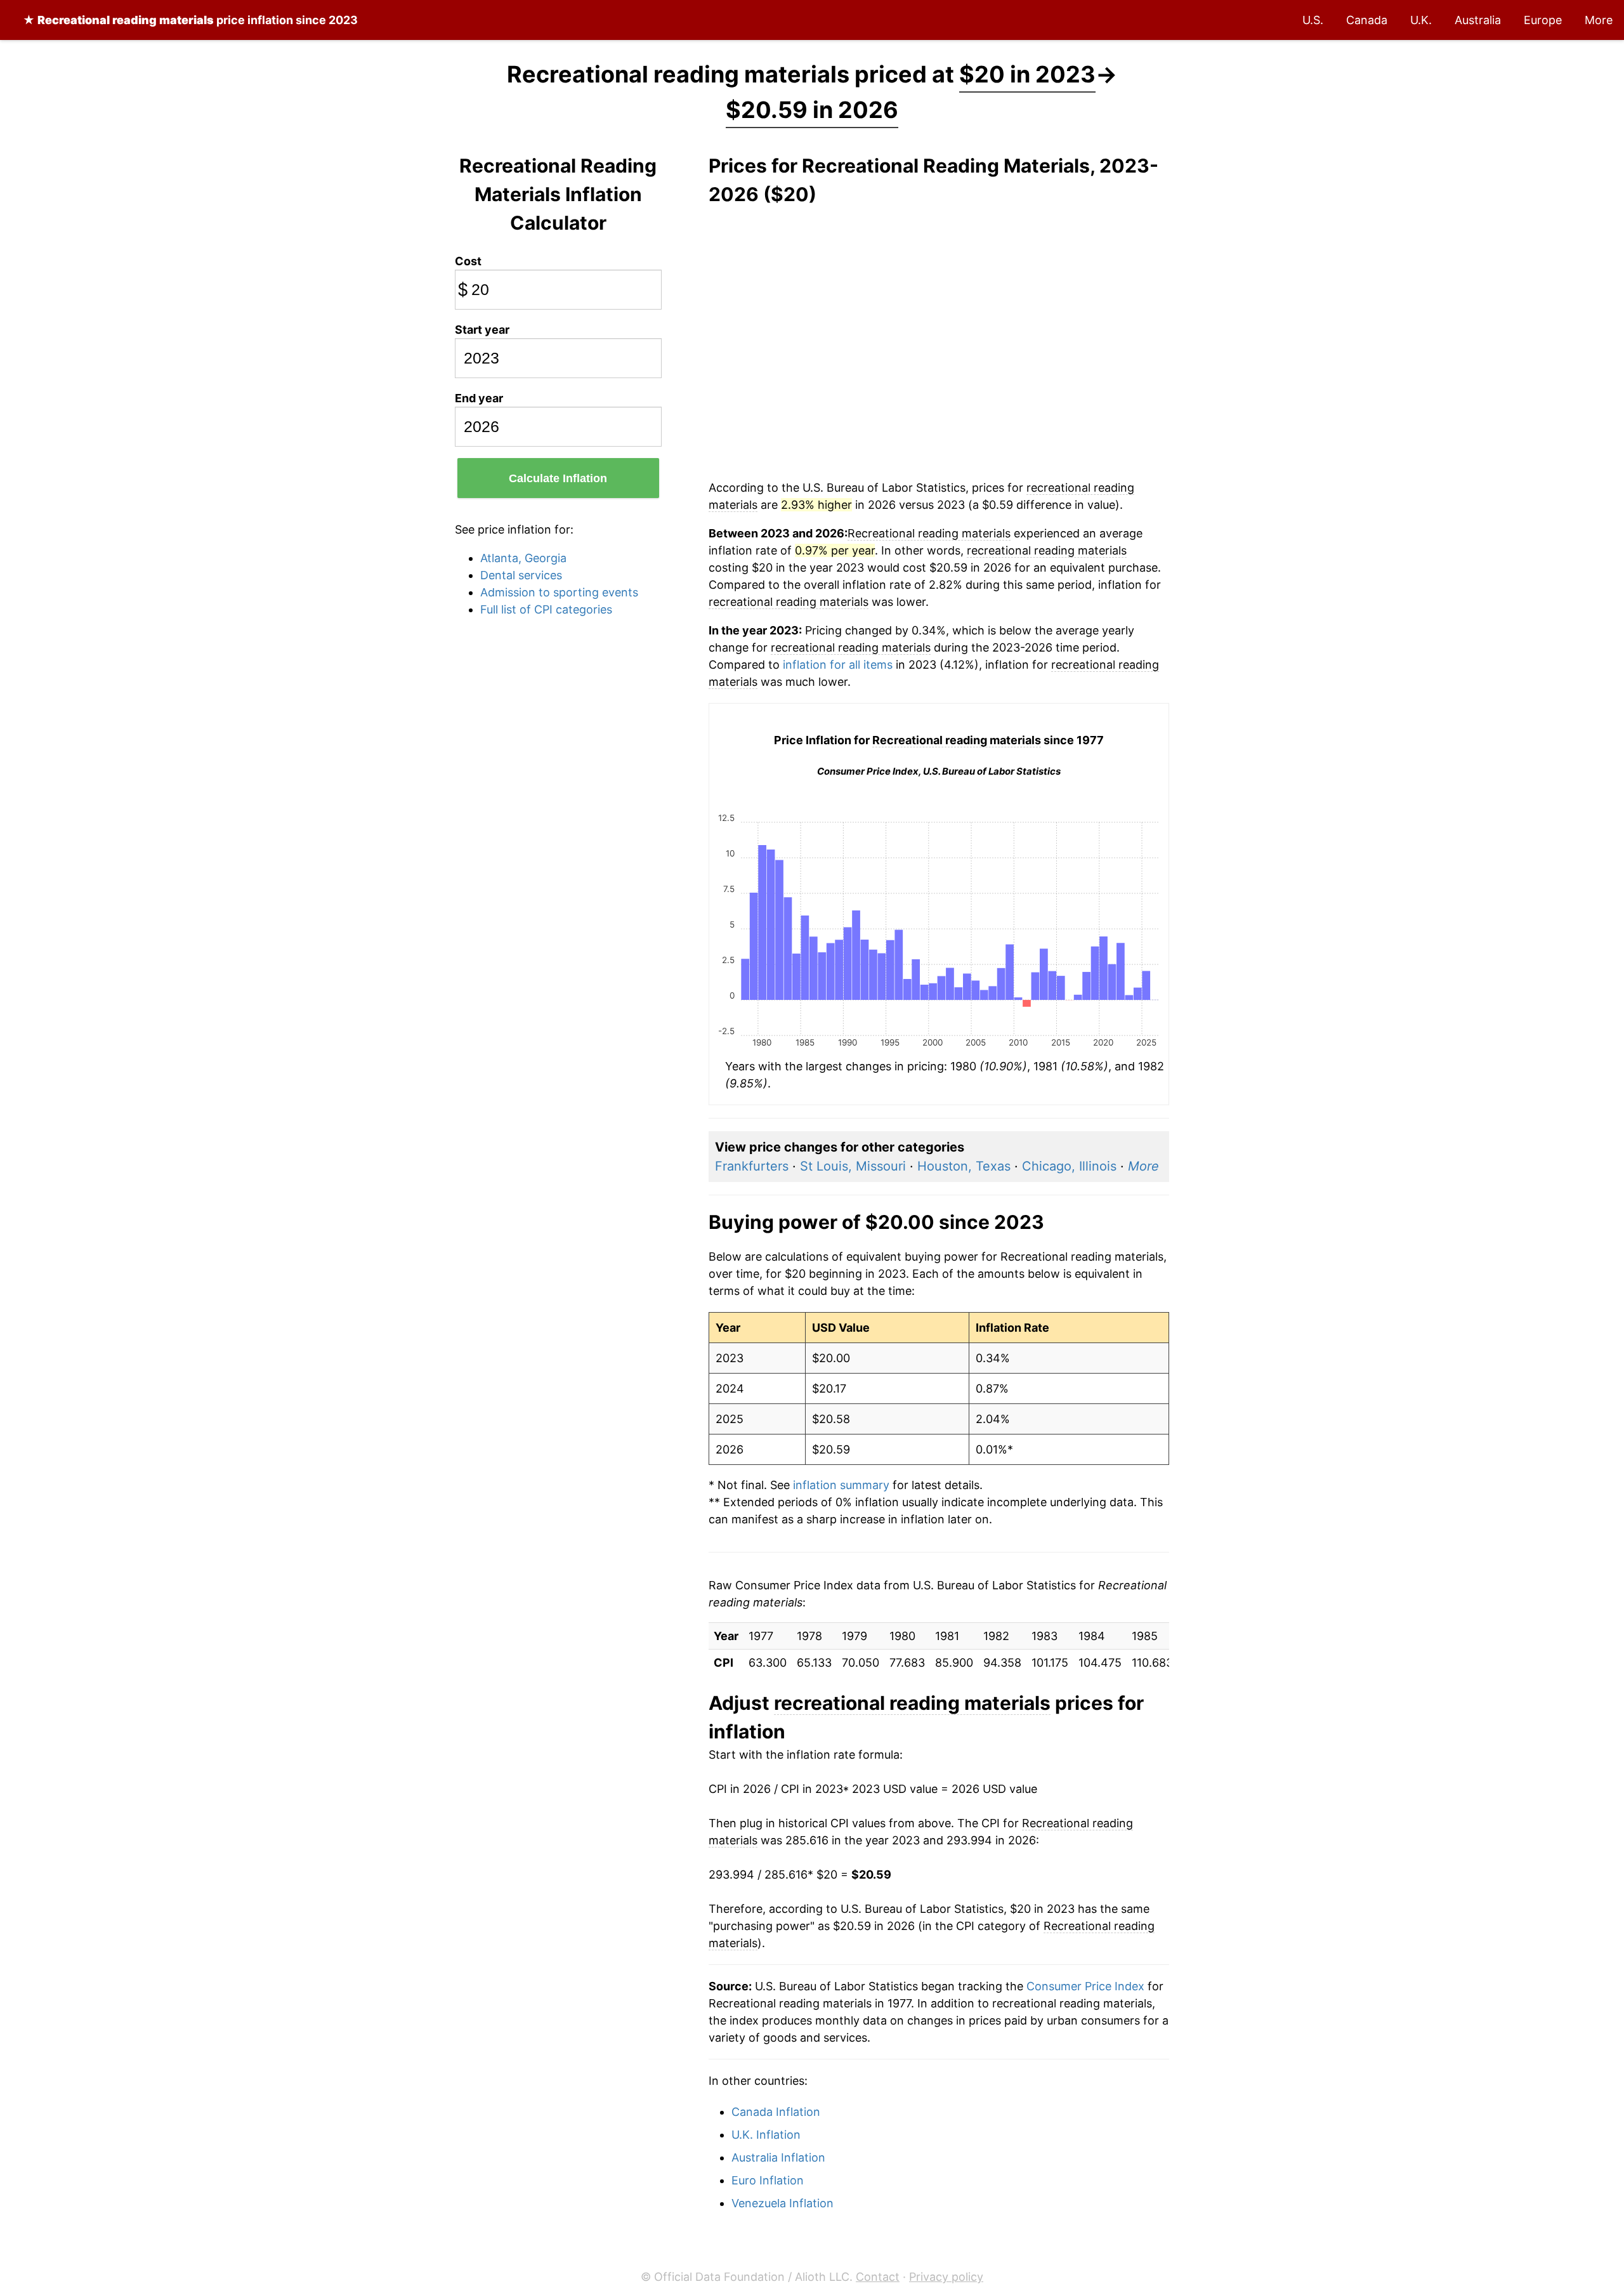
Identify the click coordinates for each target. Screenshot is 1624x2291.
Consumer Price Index (1085, 1986)
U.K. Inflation (766, 2135)
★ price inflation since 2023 (190, 20)
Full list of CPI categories (546, 609)
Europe (1543, 20)
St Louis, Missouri (853, 1166)
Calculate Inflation (558, 478)
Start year (482, 330)
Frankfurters (752, 1166)
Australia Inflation (778, 2157)
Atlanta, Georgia (523, 558)
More (1599, 20)
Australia (1478, 20)
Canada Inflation (776, 2112)
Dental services (521, 575)
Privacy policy (946, 2277)
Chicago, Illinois (1069, 1166)
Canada (1367, 20)
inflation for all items (838, 665)
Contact (878, 2277)
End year (479, 398)
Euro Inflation (768, 2180)
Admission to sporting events (559, 592)
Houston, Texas (964, 1166)
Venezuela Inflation (783, 2203)
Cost (468, 261)
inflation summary (841, 1485)
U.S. (1313, 20)
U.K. (1421, 20)
